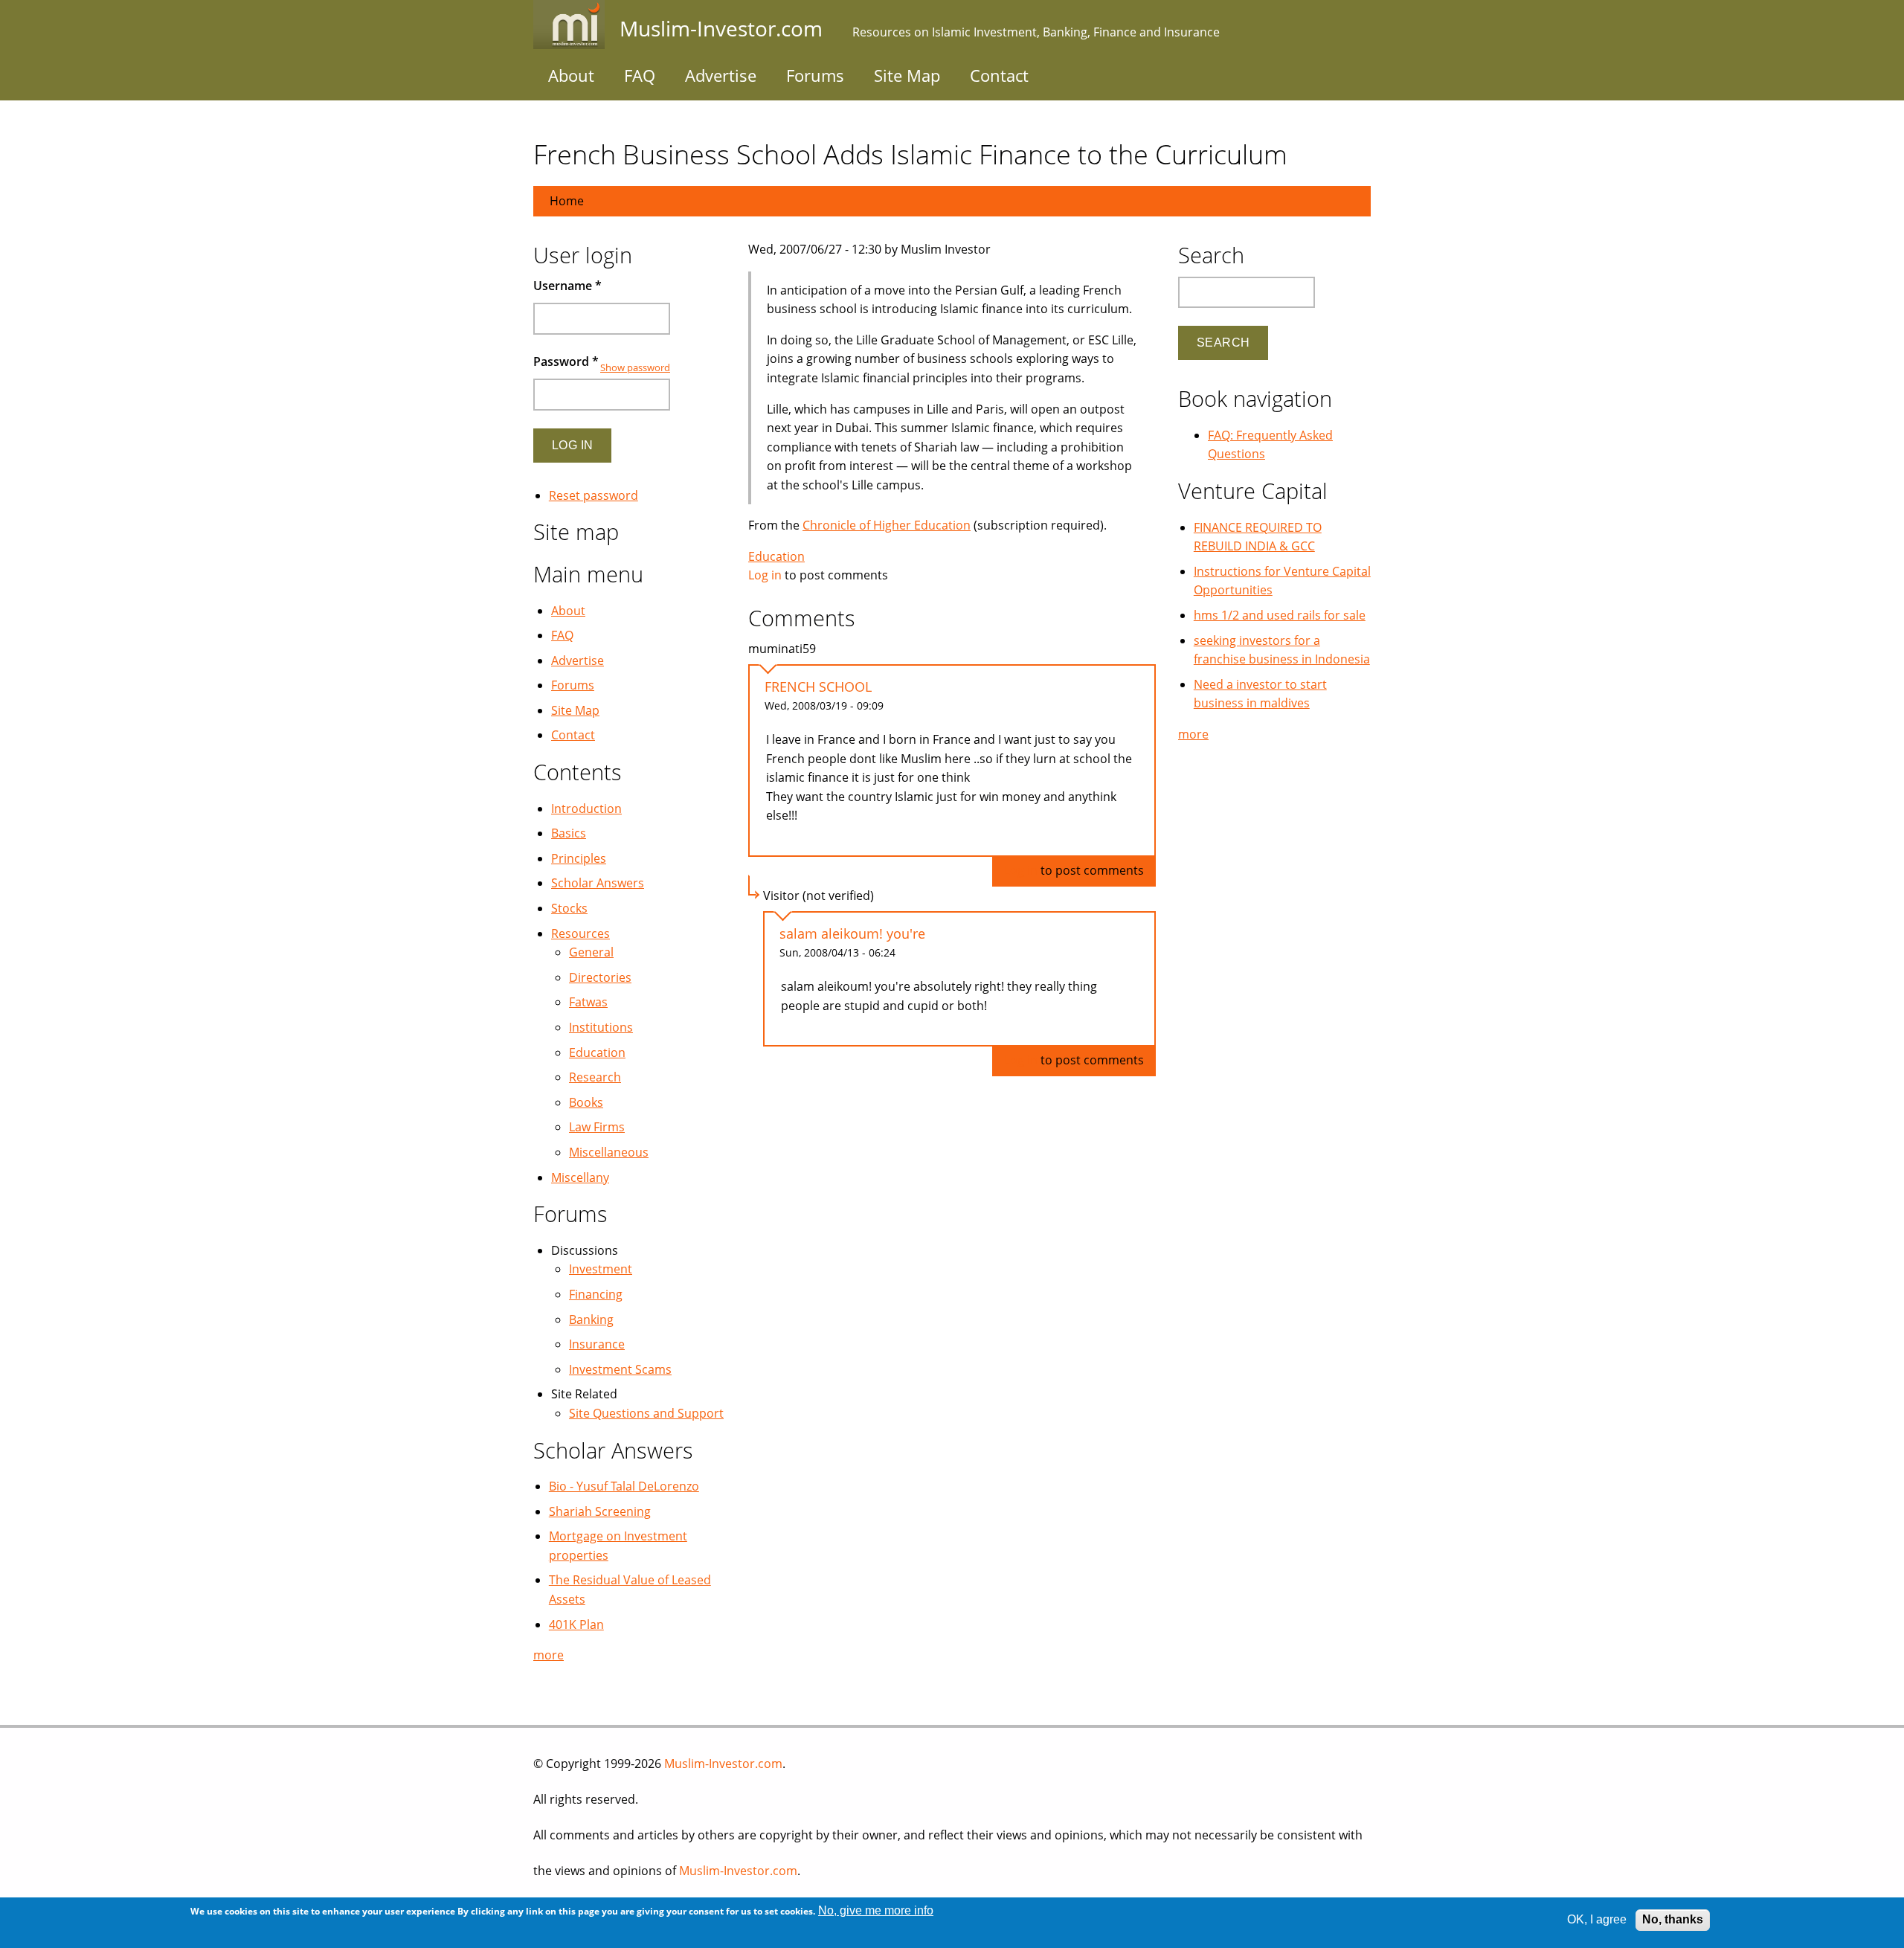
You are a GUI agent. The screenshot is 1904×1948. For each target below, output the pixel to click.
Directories (600, 977)
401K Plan (576, 1624)
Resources (580, 933)
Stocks (569, 908)
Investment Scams (620, 1369)
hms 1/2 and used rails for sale (1280, 615)
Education (776, 556)
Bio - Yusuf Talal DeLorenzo (624, 1486)
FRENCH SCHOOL (818, 687)
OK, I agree (1597, 1919)
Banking (591, 1319)
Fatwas (588, 1002)
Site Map (907, 75)
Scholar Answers (598, 883)
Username (567, 286)
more (549, 1655)
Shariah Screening (600, 1511)
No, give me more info (876, 1910)
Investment (601, 1269)
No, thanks (1673, 1919)
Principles (579, 858)
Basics (569, 833)
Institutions (601, 1027)
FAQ (640, 75)
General (591, 952)
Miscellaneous (609, 1152)
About (571, 75)
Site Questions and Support (646, 1413)
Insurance (597, 1344)
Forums (815, 75)
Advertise (721, 75)
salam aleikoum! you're (852, 933)
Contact (999, 75)
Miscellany (580, 1177)
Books (586, 1102)
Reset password (594, 495)
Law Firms (597, 1127)
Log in (765, 575)
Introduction (586, 809)
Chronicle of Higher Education (887, 525)
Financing (596, 1294)
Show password (635, 367)
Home (567, 201)
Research (595, 1077)
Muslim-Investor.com (723, 1764)
